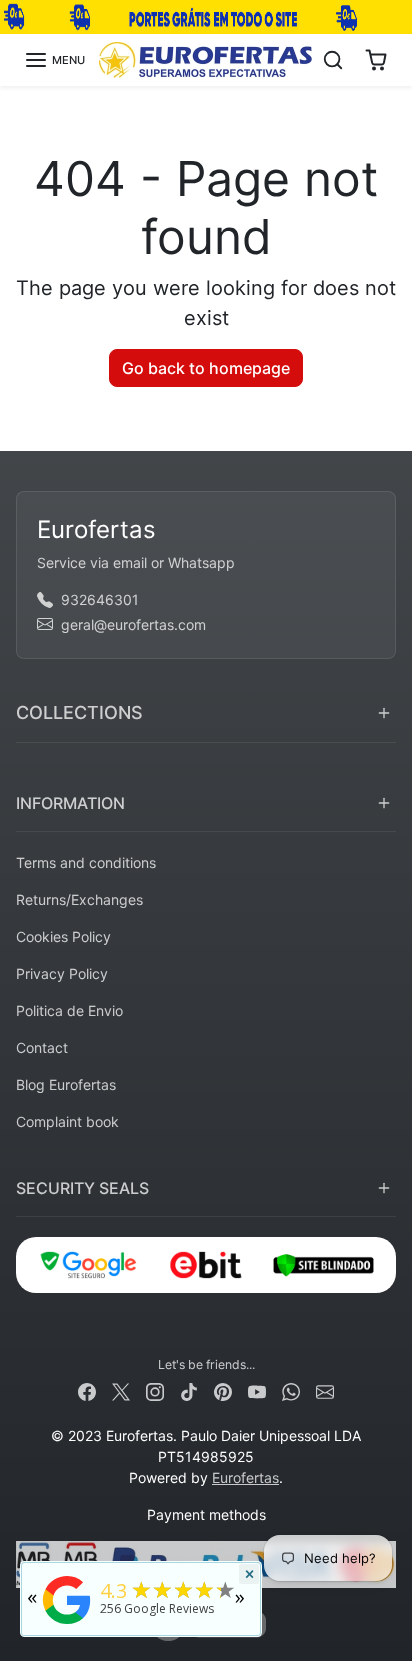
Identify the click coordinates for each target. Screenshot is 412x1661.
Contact (42, 1047)
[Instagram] (155, 1390)
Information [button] (70, 803)
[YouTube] (257, 1390)
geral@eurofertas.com (133, 624)
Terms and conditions (86, 862)
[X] (121, 1390)
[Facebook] (87, 1390)
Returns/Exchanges (79, 899)
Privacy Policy (62, 973)
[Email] (325, 1390)
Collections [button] (79, 712)
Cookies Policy (63, 936)
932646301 (100, 599)
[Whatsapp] (291, 1390)
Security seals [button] (82, 1188)
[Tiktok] (189, 1390)
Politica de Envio (69, 1010)
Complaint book (67, 1121)
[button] (54, 60)
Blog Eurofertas (66, 1084)
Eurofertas (245, 1477)
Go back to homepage (206, 368)
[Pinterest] (223, 1390)
